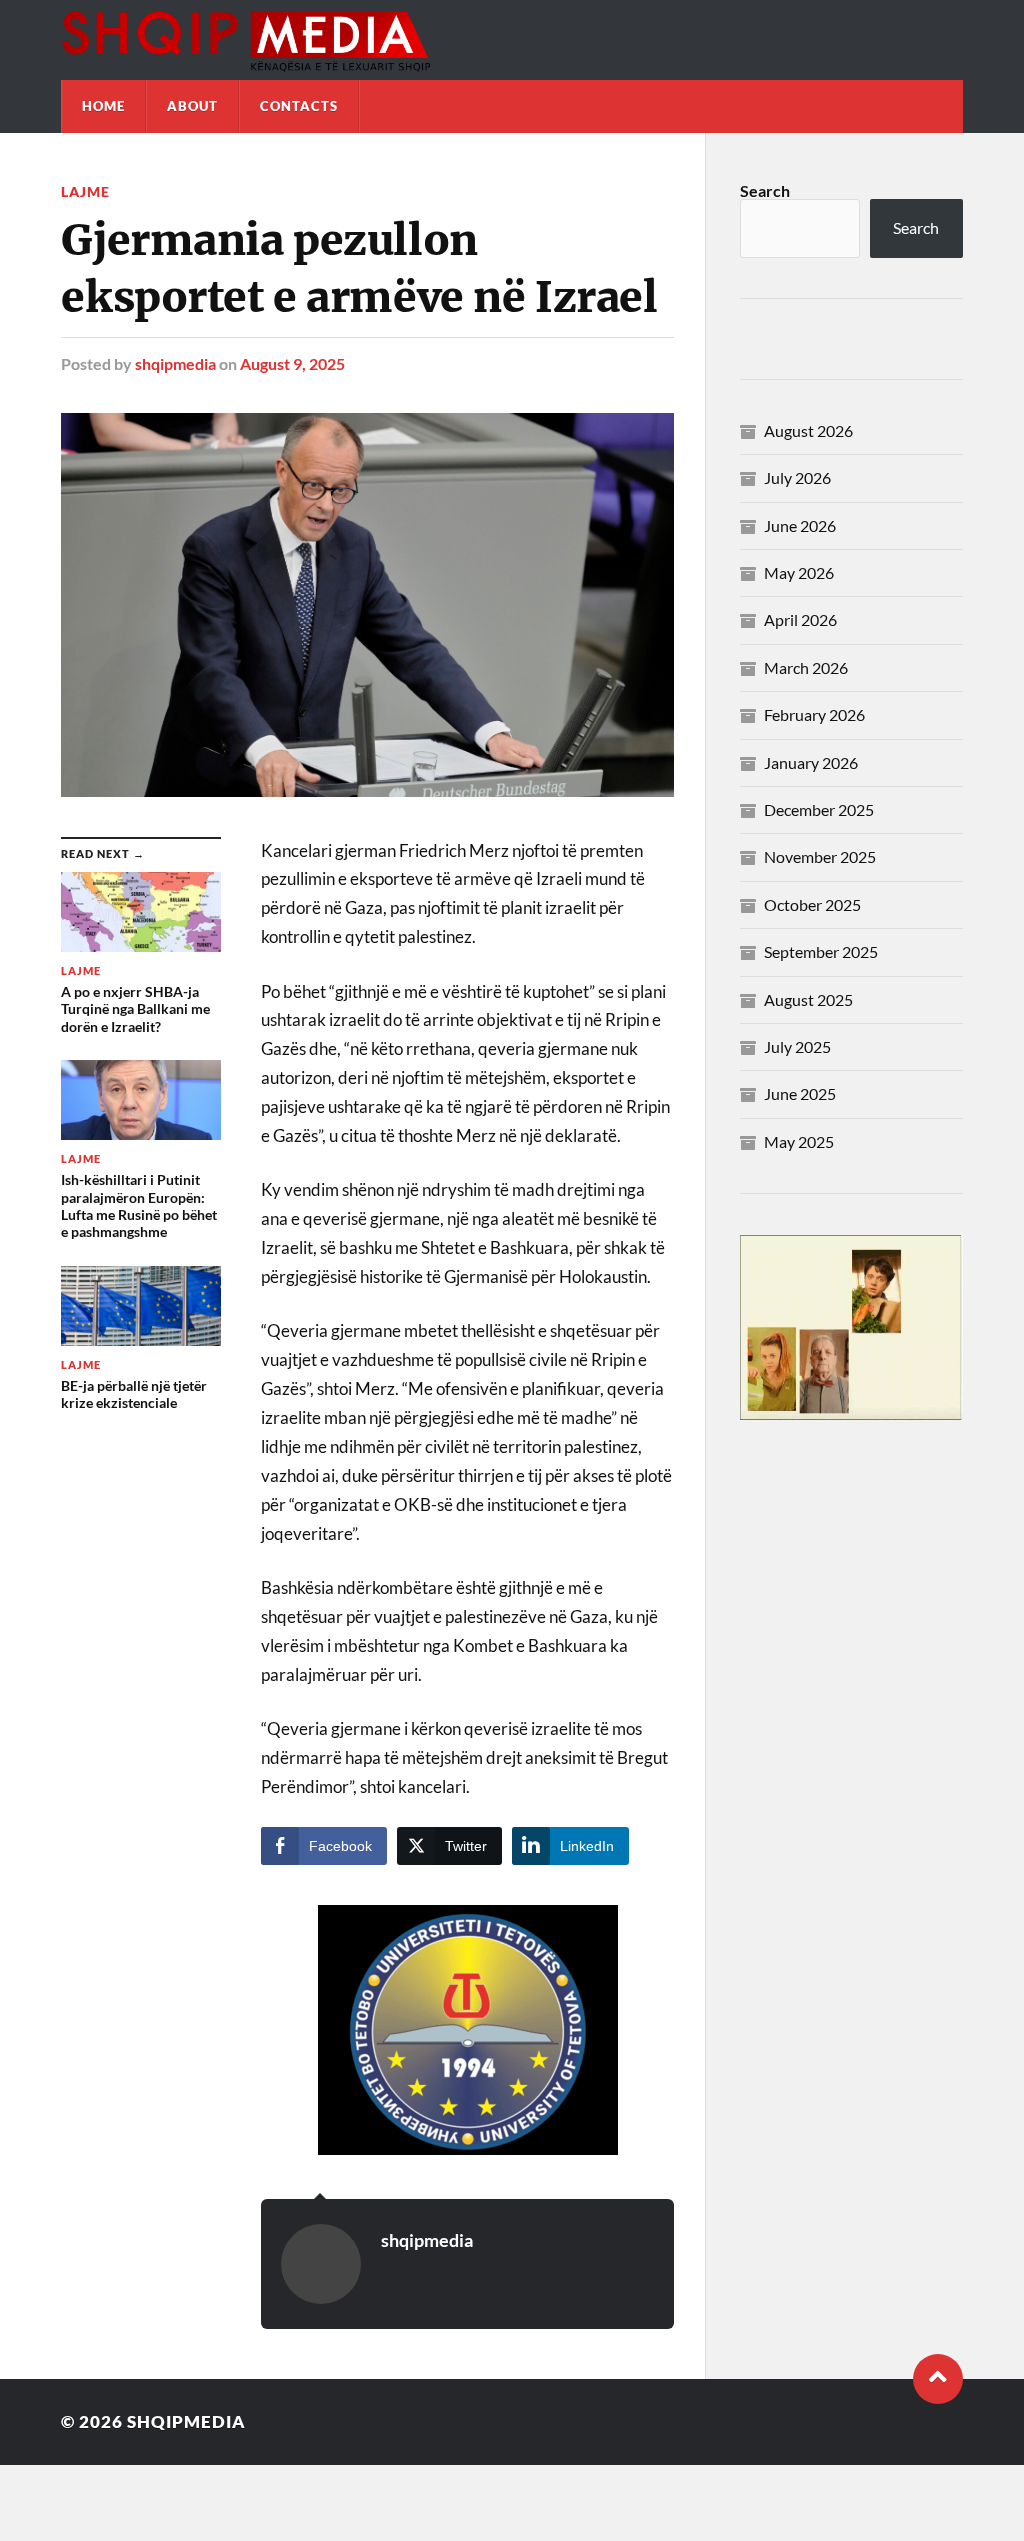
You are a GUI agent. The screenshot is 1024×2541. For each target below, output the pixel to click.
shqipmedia (175, 363)
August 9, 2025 (292, 363)
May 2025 (799, 1141)
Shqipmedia (186, 2421)
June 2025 (800, 1093)
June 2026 (800, 525)
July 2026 (797, 477)
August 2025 (808, 999)
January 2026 (811, 762)
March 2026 (806, 667)
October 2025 (812, 904)
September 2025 (821, 951)
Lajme (85, 191)
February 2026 (814, 714)
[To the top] (938, 2379)
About (192, 106)
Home (103, 106)
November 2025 (820, 856)
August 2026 (808, 430)
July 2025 (797, 1046)
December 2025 (819, 809)
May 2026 (799, 572)
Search (765, 190)
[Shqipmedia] (511, 40)
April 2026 (800, 619)
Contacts (299, 106)
